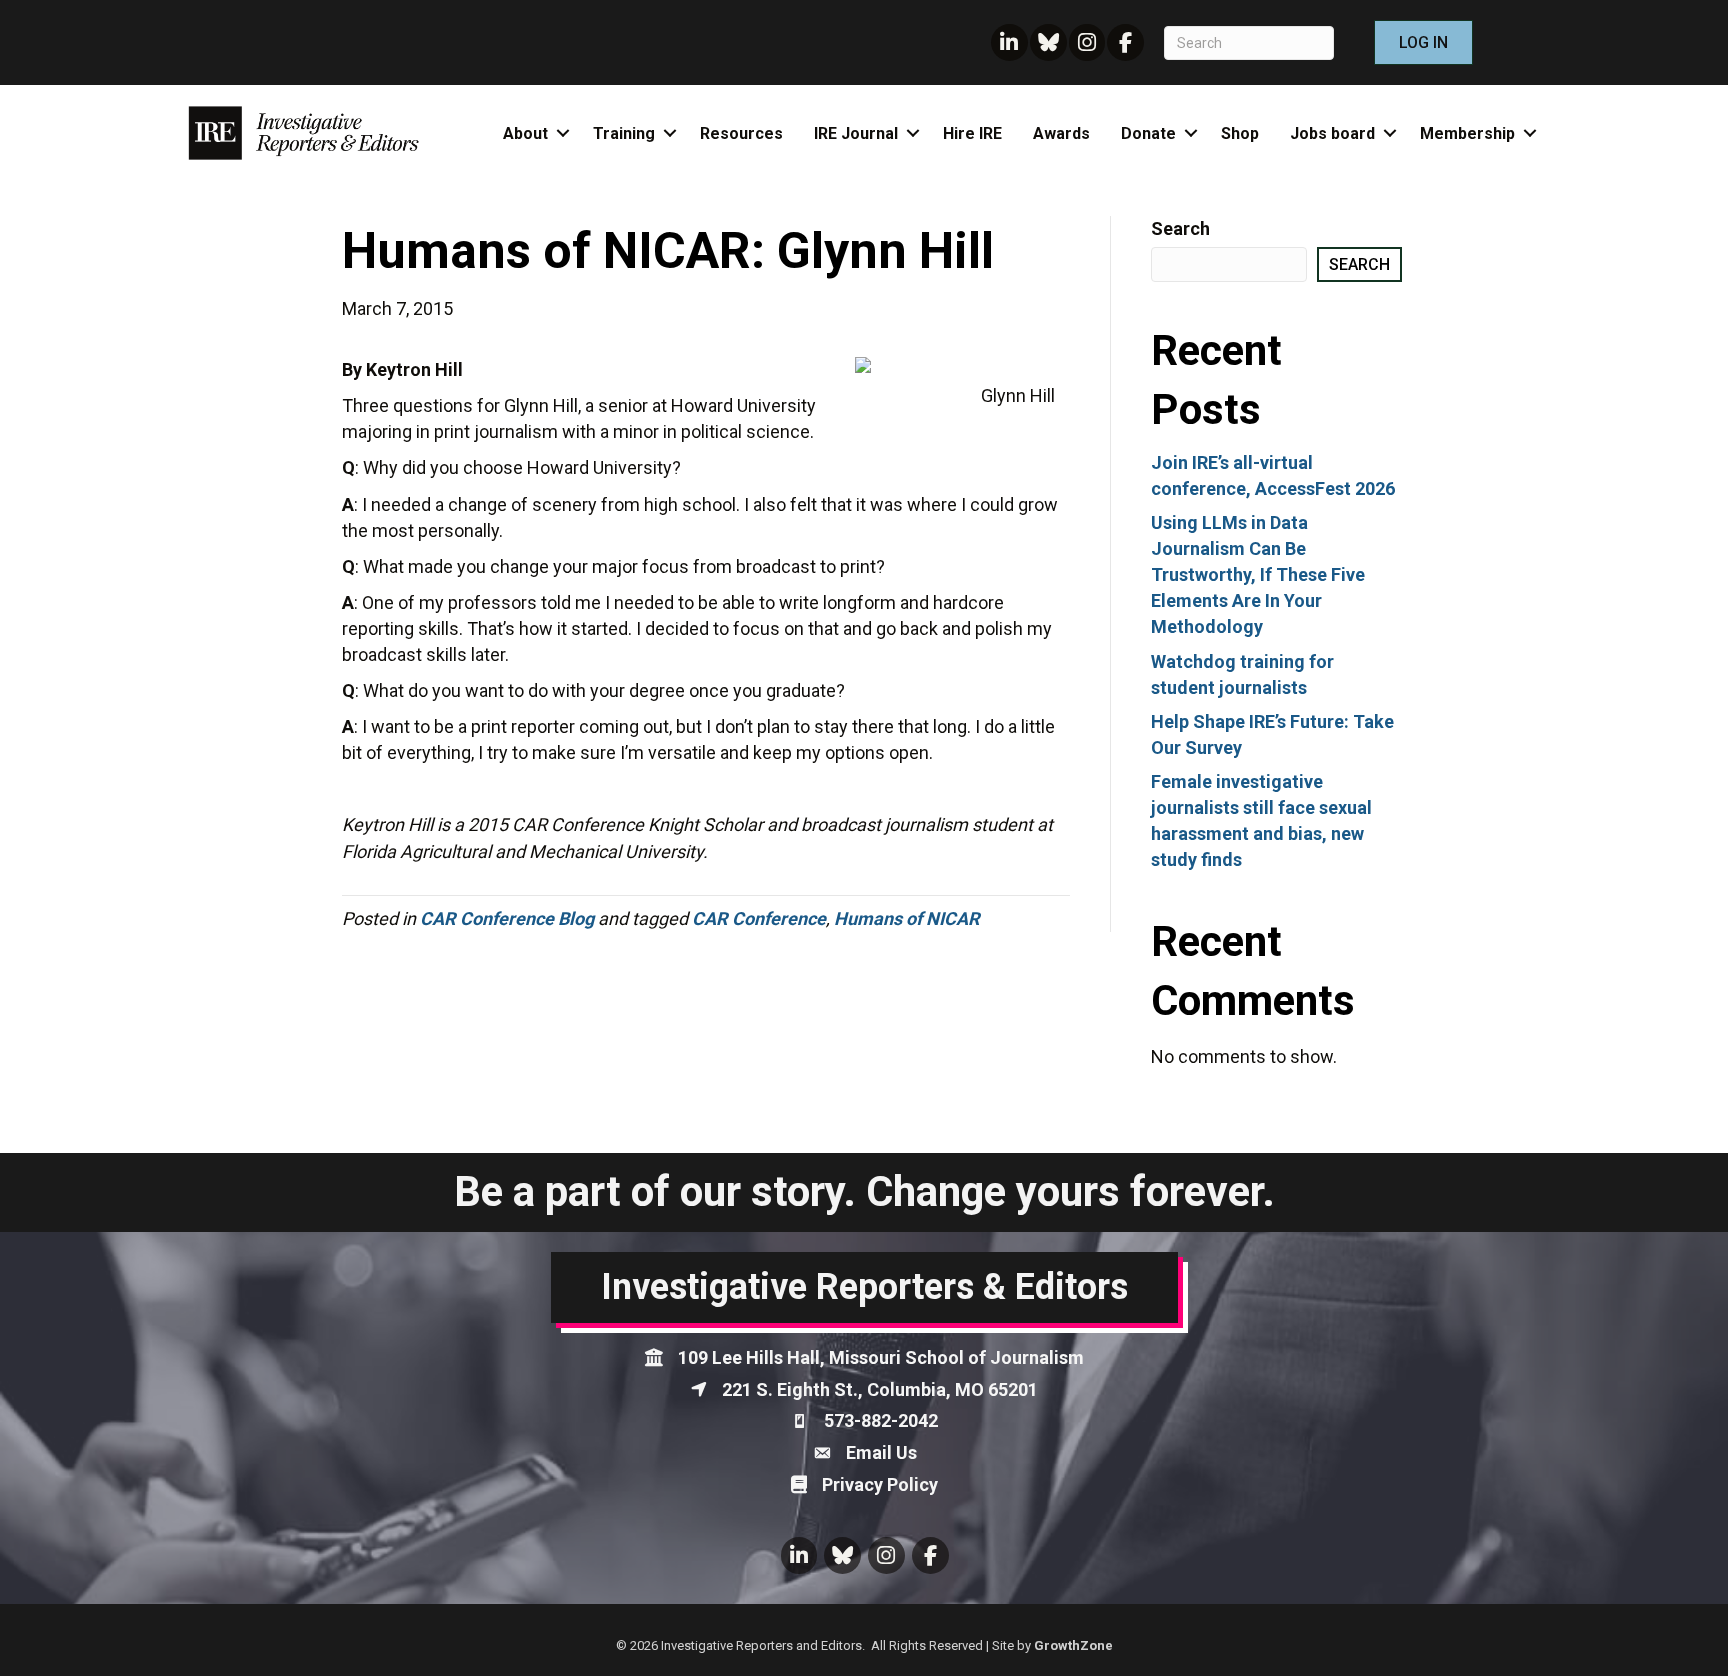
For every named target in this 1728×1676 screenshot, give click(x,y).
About (525, 133)
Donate (1148, 133)
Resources (741, 133)
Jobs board (1332, 133)
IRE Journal (856, 133)
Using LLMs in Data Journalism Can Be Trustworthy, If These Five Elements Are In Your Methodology (1258, 574)
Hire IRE (972, 133)
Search (1180, 228)
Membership (1467, 133)
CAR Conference (759, 918)
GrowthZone (1073, 1645)
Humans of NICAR (907, 918)
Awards (1061, 133)
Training (624, 133)
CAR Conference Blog (507, 918)
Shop (1240, 133)
